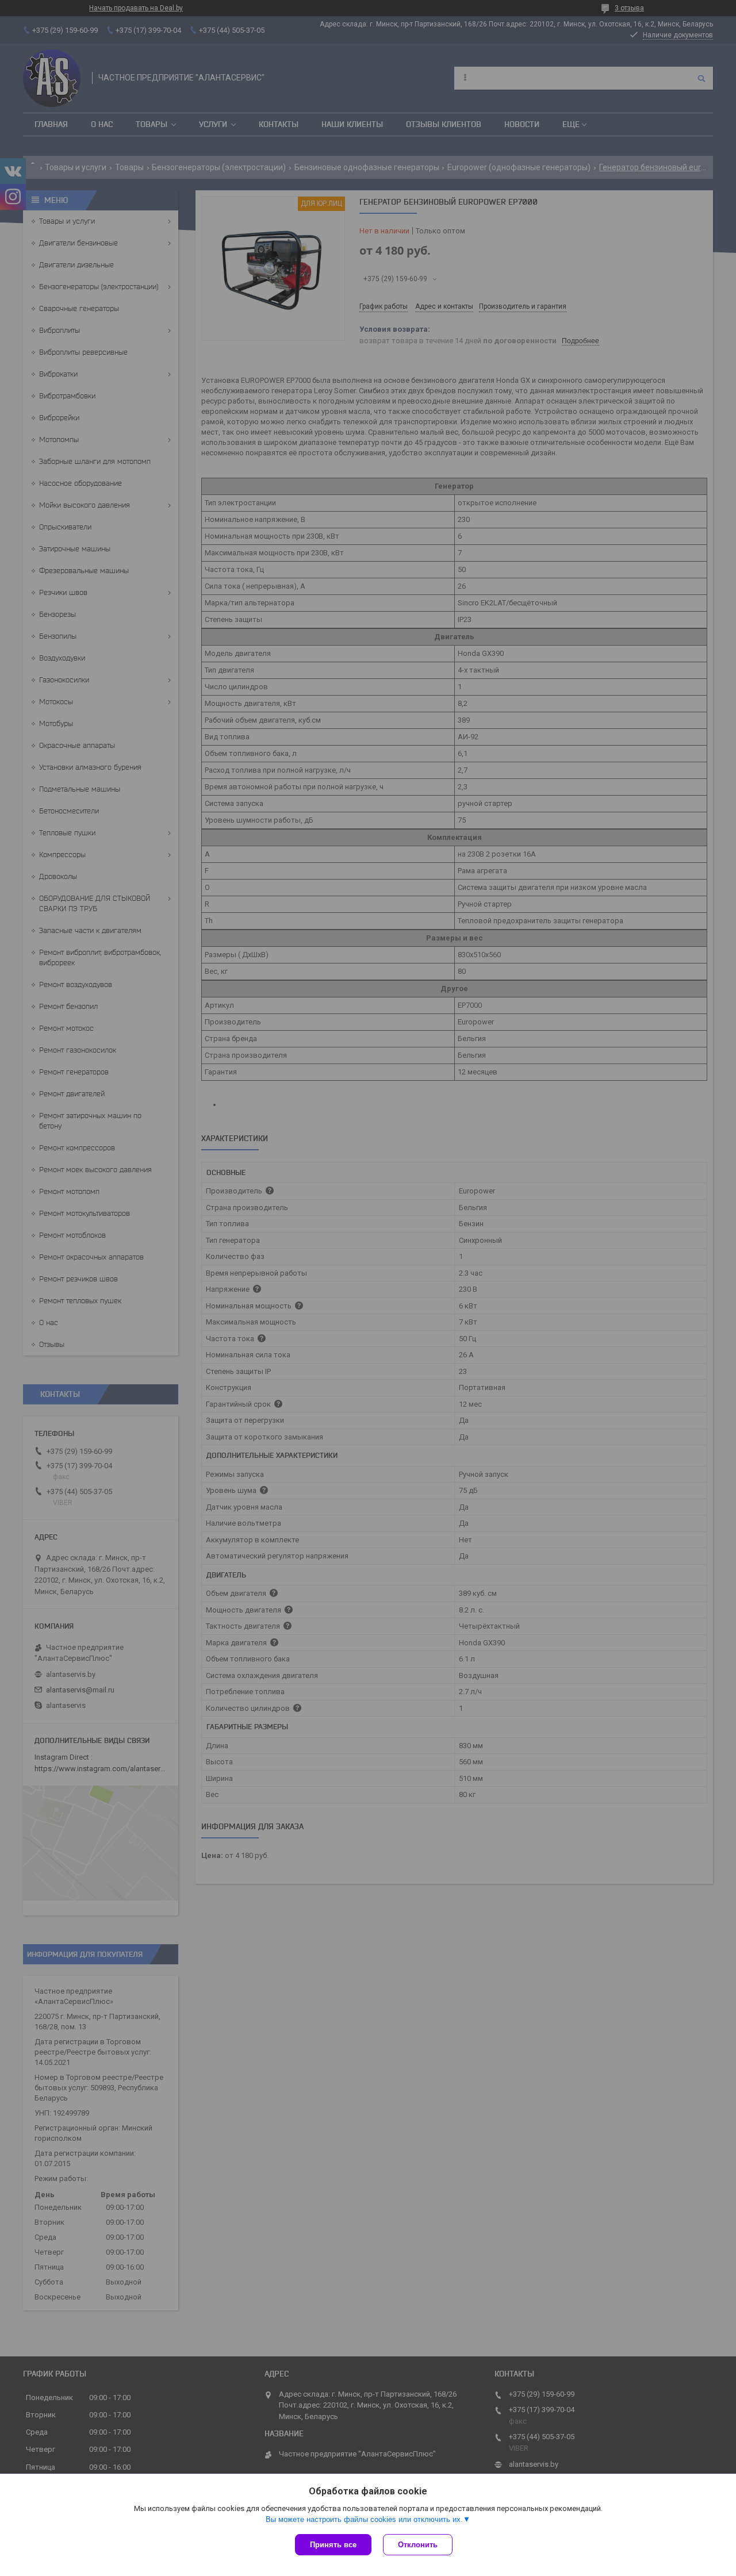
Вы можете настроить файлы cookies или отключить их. (364, 2519)
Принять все (333, 2545)
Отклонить (418, 2545)
